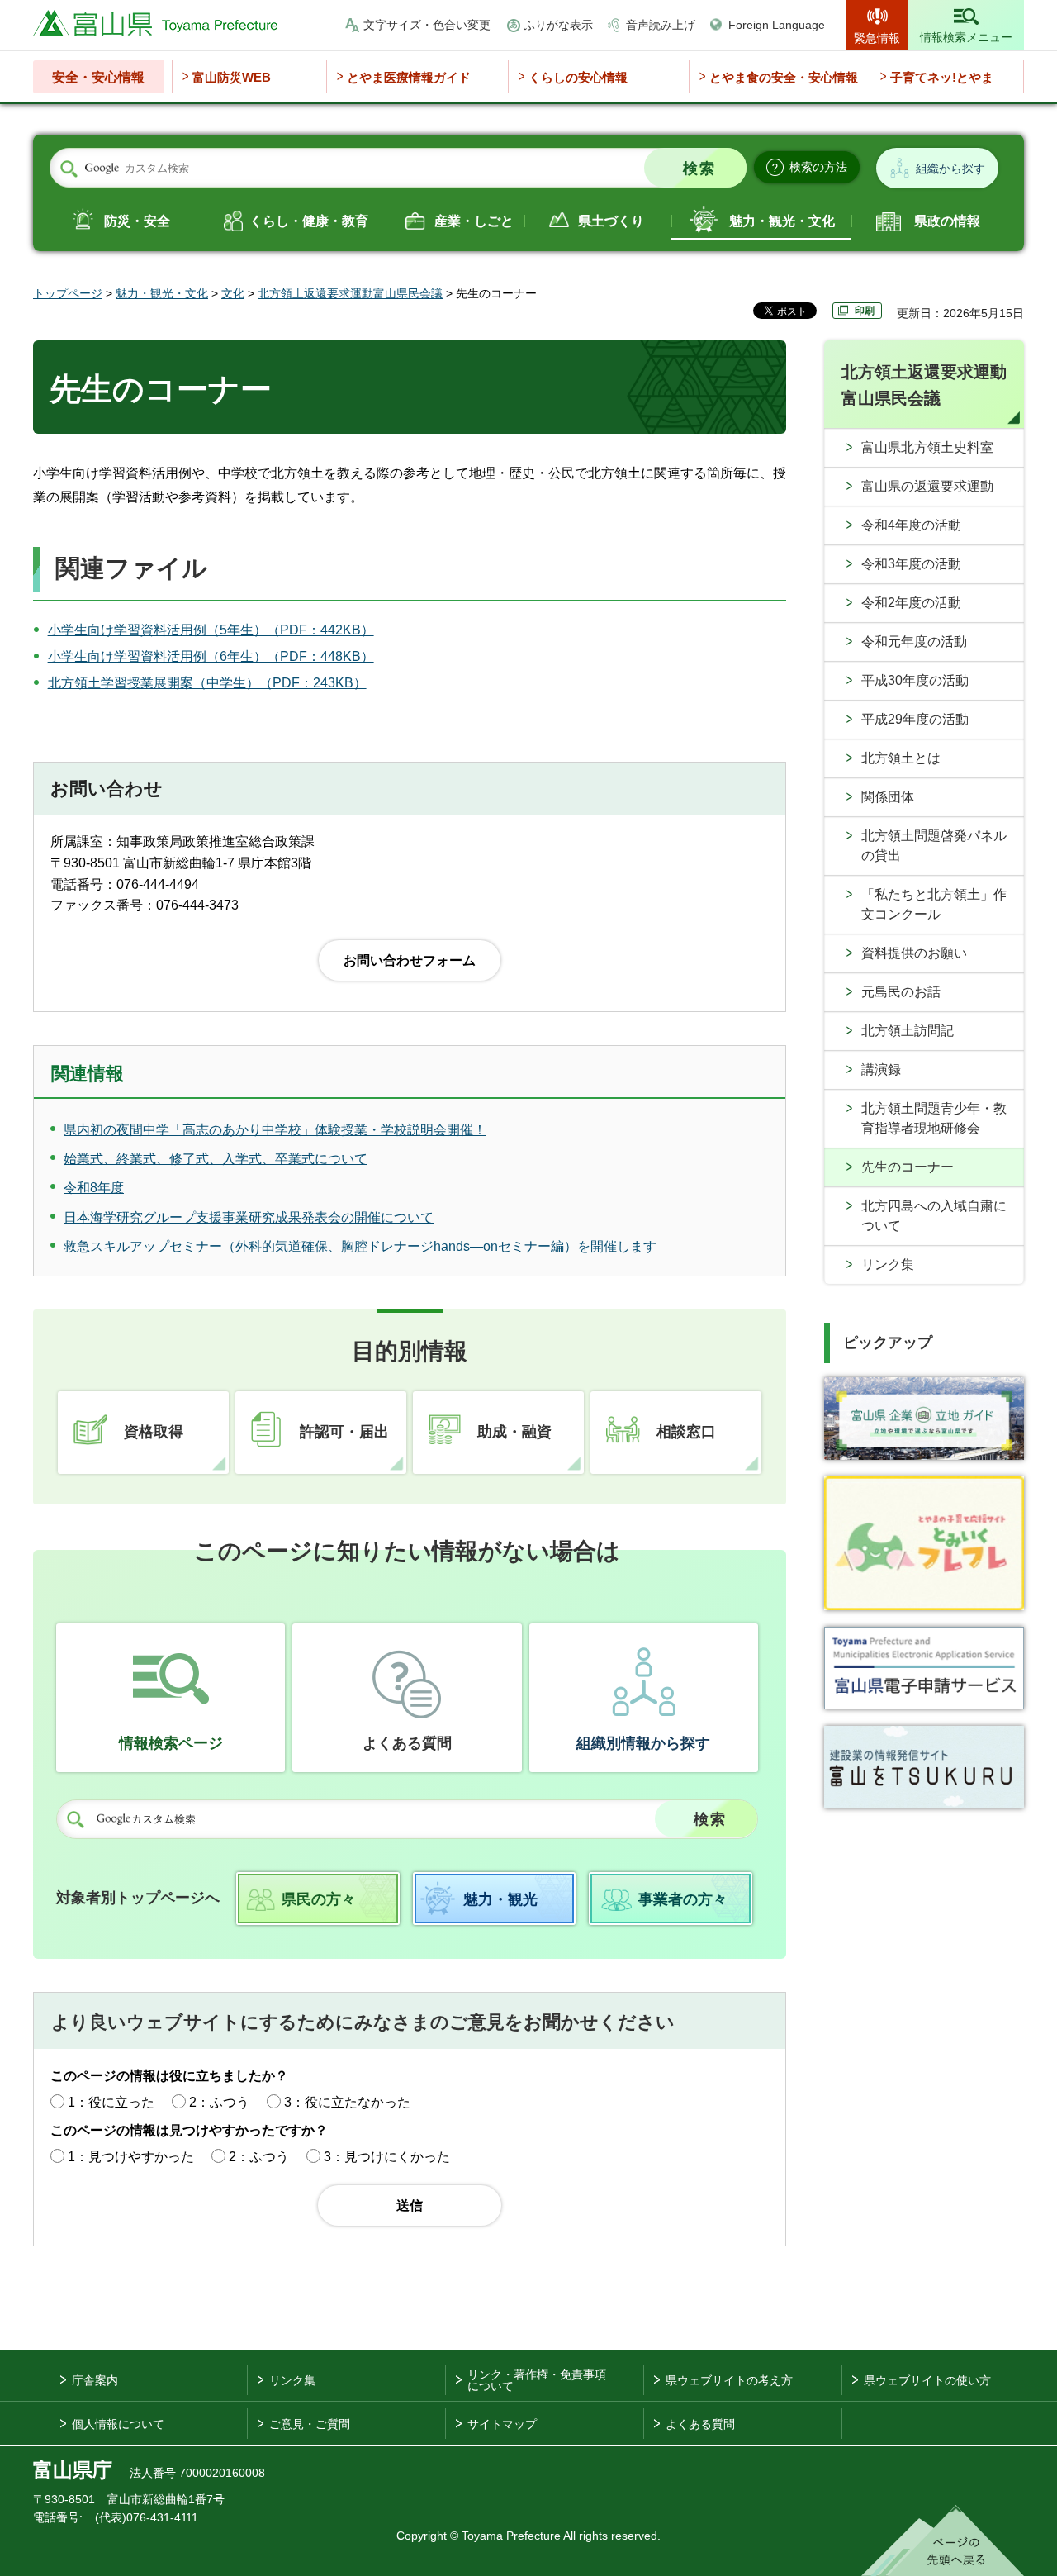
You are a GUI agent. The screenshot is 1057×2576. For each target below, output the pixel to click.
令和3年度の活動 (911, 564)
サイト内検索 (69, 169)
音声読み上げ (661, 25)
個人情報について (118, 2424)
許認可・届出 (344, 1432)
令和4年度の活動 (911, 525)
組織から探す (950, 169)
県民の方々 (319, 1899)
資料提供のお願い (914, 953)
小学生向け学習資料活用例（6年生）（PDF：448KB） (211, 656)
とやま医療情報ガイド (409, 77)
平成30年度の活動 (915, 680)
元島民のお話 (901, 992)
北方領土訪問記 (908, 1031)
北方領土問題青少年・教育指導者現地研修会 (934, 1118)
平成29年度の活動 (915, 719)
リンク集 (888, 1264)
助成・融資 (514, 1432)
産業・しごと (474, 221)
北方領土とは (901, 758)
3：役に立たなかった (347, 2102)
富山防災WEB (232, 77)
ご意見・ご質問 (310, 2424)
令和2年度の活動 (911, 603)
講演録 (881, 1069)
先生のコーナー (908, 1167)
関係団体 (888, 797)
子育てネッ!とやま (942, 77)
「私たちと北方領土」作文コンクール (934, 904)
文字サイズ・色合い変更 (427, 25)
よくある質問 (407, 1743)
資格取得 (154, 1432)
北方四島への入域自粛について (934, 1216)
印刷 (865, 311)
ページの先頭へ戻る (943, 2540)
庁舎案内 (95, 2380)
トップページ (68, 293)
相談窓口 (686, 1432)
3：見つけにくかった (387, 2157)
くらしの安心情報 (578, 77)
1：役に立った (111, 2102)
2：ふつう (219, 2102)
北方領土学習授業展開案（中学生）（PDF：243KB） (207, 683)
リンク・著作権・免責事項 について (537, 2380)
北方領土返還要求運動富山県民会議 (350, 293)
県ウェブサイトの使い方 (927, 2380)
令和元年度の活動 (914, 642)
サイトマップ (502, 2424)
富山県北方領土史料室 (927, 447)
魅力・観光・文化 (782, 221)
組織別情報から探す (643, 1743)
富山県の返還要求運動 (927, 486)
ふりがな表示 (558, 25)
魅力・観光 (500, 1899)
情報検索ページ (171, 1743)
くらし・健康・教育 (309, 221)
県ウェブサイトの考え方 (729, 2380)
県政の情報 (947, 221)
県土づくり (611, 221)
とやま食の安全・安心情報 (784, 77)
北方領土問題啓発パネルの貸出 (934, 846)
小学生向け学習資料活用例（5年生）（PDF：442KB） (211, 630)
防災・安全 (137, 221)
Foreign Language (777, 25)
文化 (233, 293)
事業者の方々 (683, 1899)
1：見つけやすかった (131, 2157)
